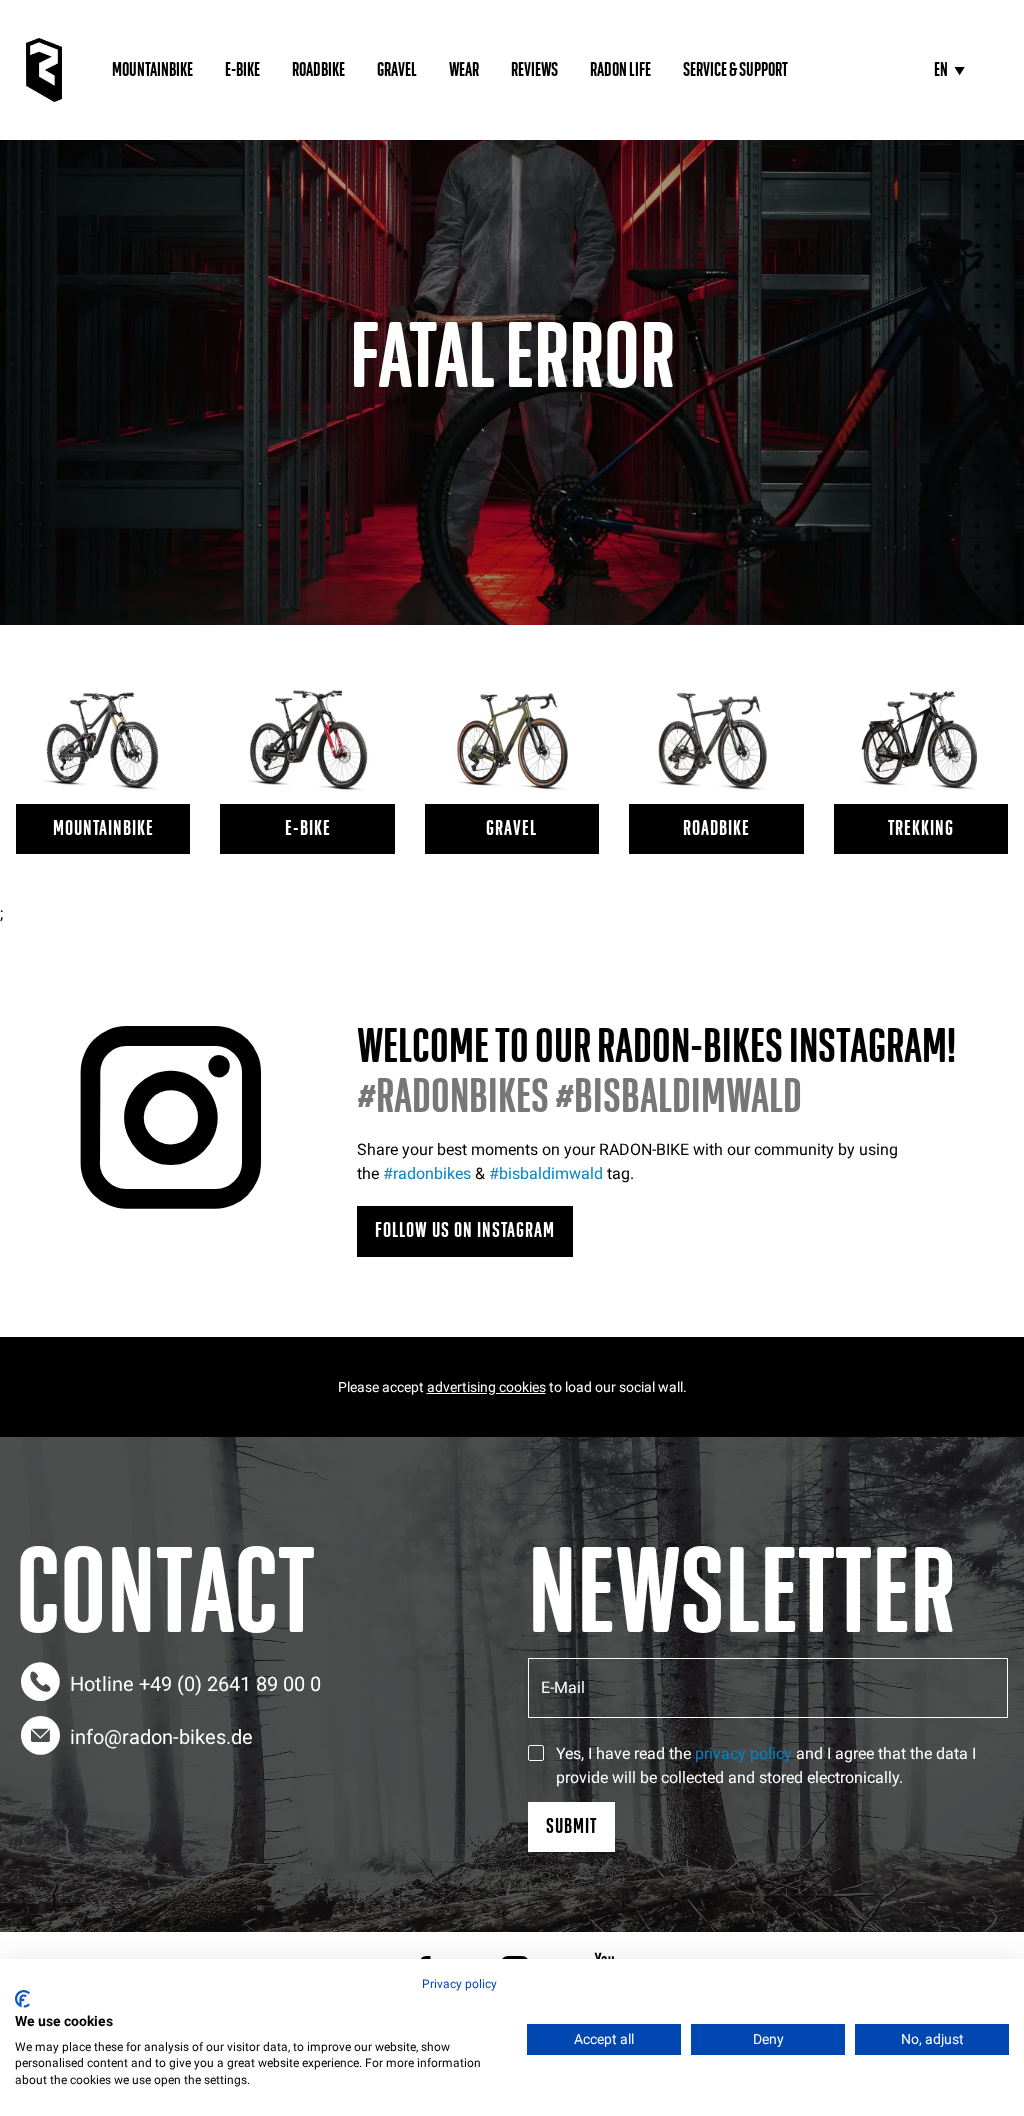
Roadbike (318, 70)
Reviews (534, 70)
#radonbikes (427, 1173)
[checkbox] (536, 1753)
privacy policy (743, 1753)
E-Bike (242, 70)
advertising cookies (486, 1387)
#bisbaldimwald (546, 1173)
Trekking (921, 828)
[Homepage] (44, 70)
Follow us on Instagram (465, 1230)
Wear (464, 70)
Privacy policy (459, 1984)
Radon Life (620, 70)
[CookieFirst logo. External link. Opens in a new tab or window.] (22, 1999)
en (941, 70)
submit (571, 1826)
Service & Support (735, 70)
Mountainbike (152, 70)
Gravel (397, 70)
